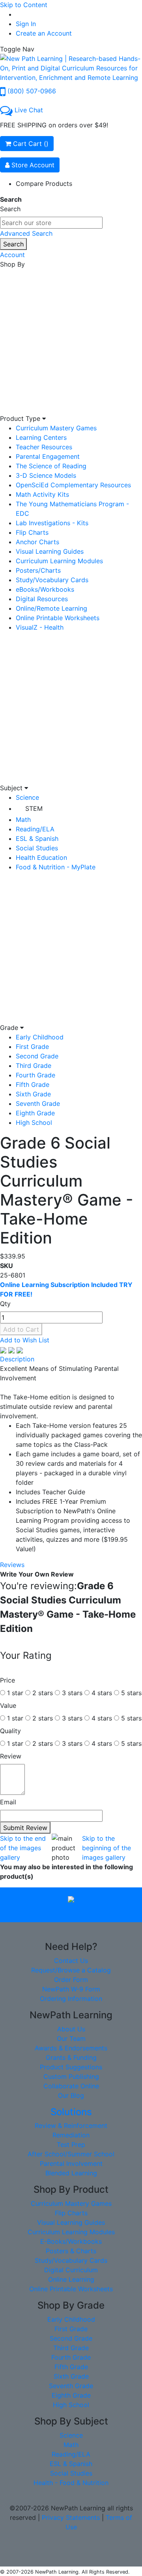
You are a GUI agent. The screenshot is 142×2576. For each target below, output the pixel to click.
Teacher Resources (44, 447)
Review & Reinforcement (71, 2126)
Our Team (71, 2038)
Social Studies (37, 848)
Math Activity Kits (42, 494)
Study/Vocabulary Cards (52, 580)
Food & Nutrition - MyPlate (56, 867)
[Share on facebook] (4, 1350)
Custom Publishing (71, 2076)
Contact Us (71, 1961)
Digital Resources (42, 599)
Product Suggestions (71, 2067)
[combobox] (51, 223)
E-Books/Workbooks (71, 2241)
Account (12, 255)
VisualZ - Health (40, 627)
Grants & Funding (71, 2057)
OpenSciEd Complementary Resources (73, 485)
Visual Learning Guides (50, 551)
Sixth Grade (33, 1094)
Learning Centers (41, 437)
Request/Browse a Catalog (71, 1970)
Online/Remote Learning (51, 608)
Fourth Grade (35, 1075)
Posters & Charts (71, 2251)
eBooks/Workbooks (45, 589)
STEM (34, 808)
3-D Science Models (46, 475)
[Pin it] (20, 1350)
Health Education (41, 857)
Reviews (12, 1565)
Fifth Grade (33, 1085)
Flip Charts (32, 532)
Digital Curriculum (71, 2270)
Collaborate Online (71, 2086)
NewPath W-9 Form (71, 1989)
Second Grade (37, 1056)
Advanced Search (26, 233)
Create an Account (44, 33)
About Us (71, 2029)
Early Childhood (40, 1037)
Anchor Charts (37, 542)
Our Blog (71, 2095)
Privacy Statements (71, 2517)
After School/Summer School (71, 2154)
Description (17, 1359)
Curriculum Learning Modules (59, 561)
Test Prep (71, 2144)
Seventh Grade (38, 1103)
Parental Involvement (71, 2163)
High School (34, 1122)
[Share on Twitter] (12, 1350)
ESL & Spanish (37, 838)
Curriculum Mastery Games (56, 428)
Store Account (32, 165)
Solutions (71, 2112)
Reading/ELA (35, 829)
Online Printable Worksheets (58, 618)
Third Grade (34, 1066)
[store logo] (71, 67)
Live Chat (29, 110)
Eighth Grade (35, 1113)
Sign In (26, 24)
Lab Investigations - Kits (52, 523)
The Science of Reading (51, 466)
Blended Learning (71, 2173)
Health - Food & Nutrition (71, 2483)
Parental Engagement (48, 456)
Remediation (71, 2135)
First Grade (32, 1047)
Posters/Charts (38, 570)
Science (27, 797)
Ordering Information (71, 1999)
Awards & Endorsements (71, 2048)
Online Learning (71, 2279)
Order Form (71, 1980)
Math (23, 820)
